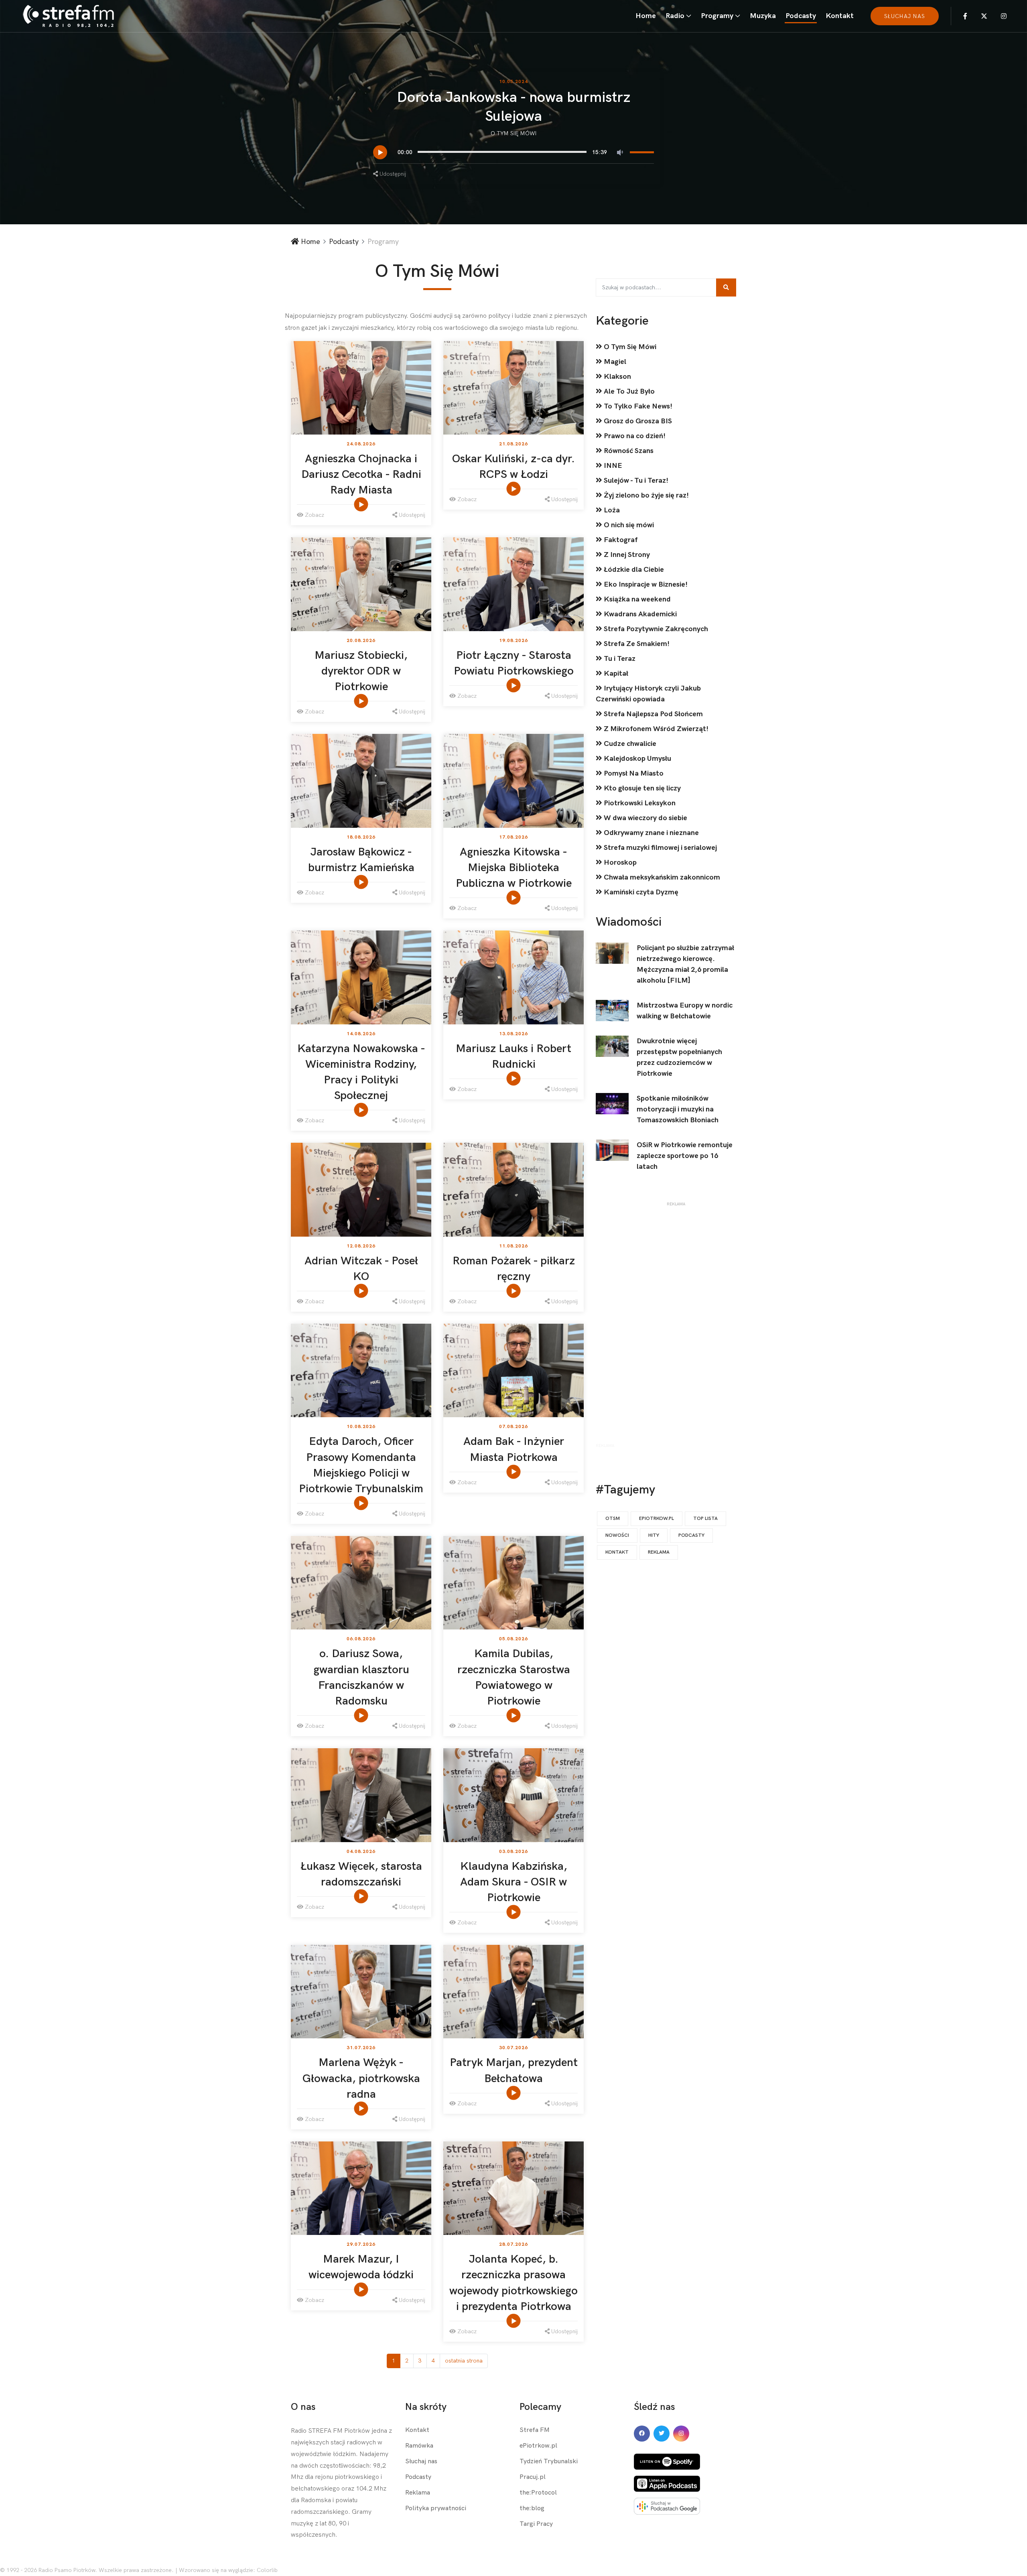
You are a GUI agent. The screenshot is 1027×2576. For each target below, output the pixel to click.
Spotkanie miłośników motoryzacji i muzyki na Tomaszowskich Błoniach (678, 1109)
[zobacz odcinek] (362, 504)
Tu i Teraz (619, 659)
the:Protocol (538, 2493)
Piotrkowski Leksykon (639, 803)
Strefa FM (535, 2430)
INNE (612, 466)
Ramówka (419, 2446)
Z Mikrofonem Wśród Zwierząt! (655, 729)
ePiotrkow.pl (538, 2446)
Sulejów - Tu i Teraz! (635, 480)
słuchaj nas (905, 16)
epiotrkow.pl (657, 1519)
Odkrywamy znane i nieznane (651, 833)
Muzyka (763, 16)
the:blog (532, 2508)
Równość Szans (628, 451)
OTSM (613, 1519)
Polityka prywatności (436, 2508)
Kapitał (615, 673)
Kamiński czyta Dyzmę (640, 892)
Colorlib (267, 2570)
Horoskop (619, 862)
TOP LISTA (705, 1519)
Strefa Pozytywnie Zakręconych (655, 629)
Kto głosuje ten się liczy (641, 788)
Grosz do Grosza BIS (637, 421)
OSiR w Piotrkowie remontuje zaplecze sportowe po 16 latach (685, 1156)
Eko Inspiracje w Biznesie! (645, 584)
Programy (717, 16)
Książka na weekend (636, 599)
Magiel (614, 362)
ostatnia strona (464, 2361)
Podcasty (801, 16)
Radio (675, 16)
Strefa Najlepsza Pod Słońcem (653, 714)
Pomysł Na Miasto (633, 773)
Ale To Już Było (628, 391)
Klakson (617, 377)
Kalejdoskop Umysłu (637, 759)
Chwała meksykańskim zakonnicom (661, 877)
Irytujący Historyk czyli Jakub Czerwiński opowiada (648, 694)
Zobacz (314, 515)
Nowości (617, 1535)
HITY (654, 1535)
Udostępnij (392, 174)
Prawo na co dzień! (634, 436)
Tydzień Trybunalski (549, 2461)
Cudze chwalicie (629, 744)
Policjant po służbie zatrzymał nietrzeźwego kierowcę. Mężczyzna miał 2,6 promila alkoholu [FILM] (685, 964)
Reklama (659, 1552)
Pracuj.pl (533, 2477)
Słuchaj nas (421, 2461)
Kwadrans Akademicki (639, 614)
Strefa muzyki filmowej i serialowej (660, 848)
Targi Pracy (536, 2524)
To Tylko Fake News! (637, 406)
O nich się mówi (628, 525)
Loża (611, 510)
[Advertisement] (676, 1327)
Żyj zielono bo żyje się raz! (645, 495)
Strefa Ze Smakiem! (636, 644)
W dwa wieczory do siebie (645, 818)
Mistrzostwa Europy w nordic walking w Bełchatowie (685, 1011)
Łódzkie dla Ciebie (633, 570)
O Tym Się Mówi (514, 133)
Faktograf (620, 540)
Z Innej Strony (626, 555)
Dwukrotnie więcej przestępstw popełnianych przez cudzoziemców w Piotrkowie (679, 1057)
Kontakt (840, 16)
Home (646, 16)
